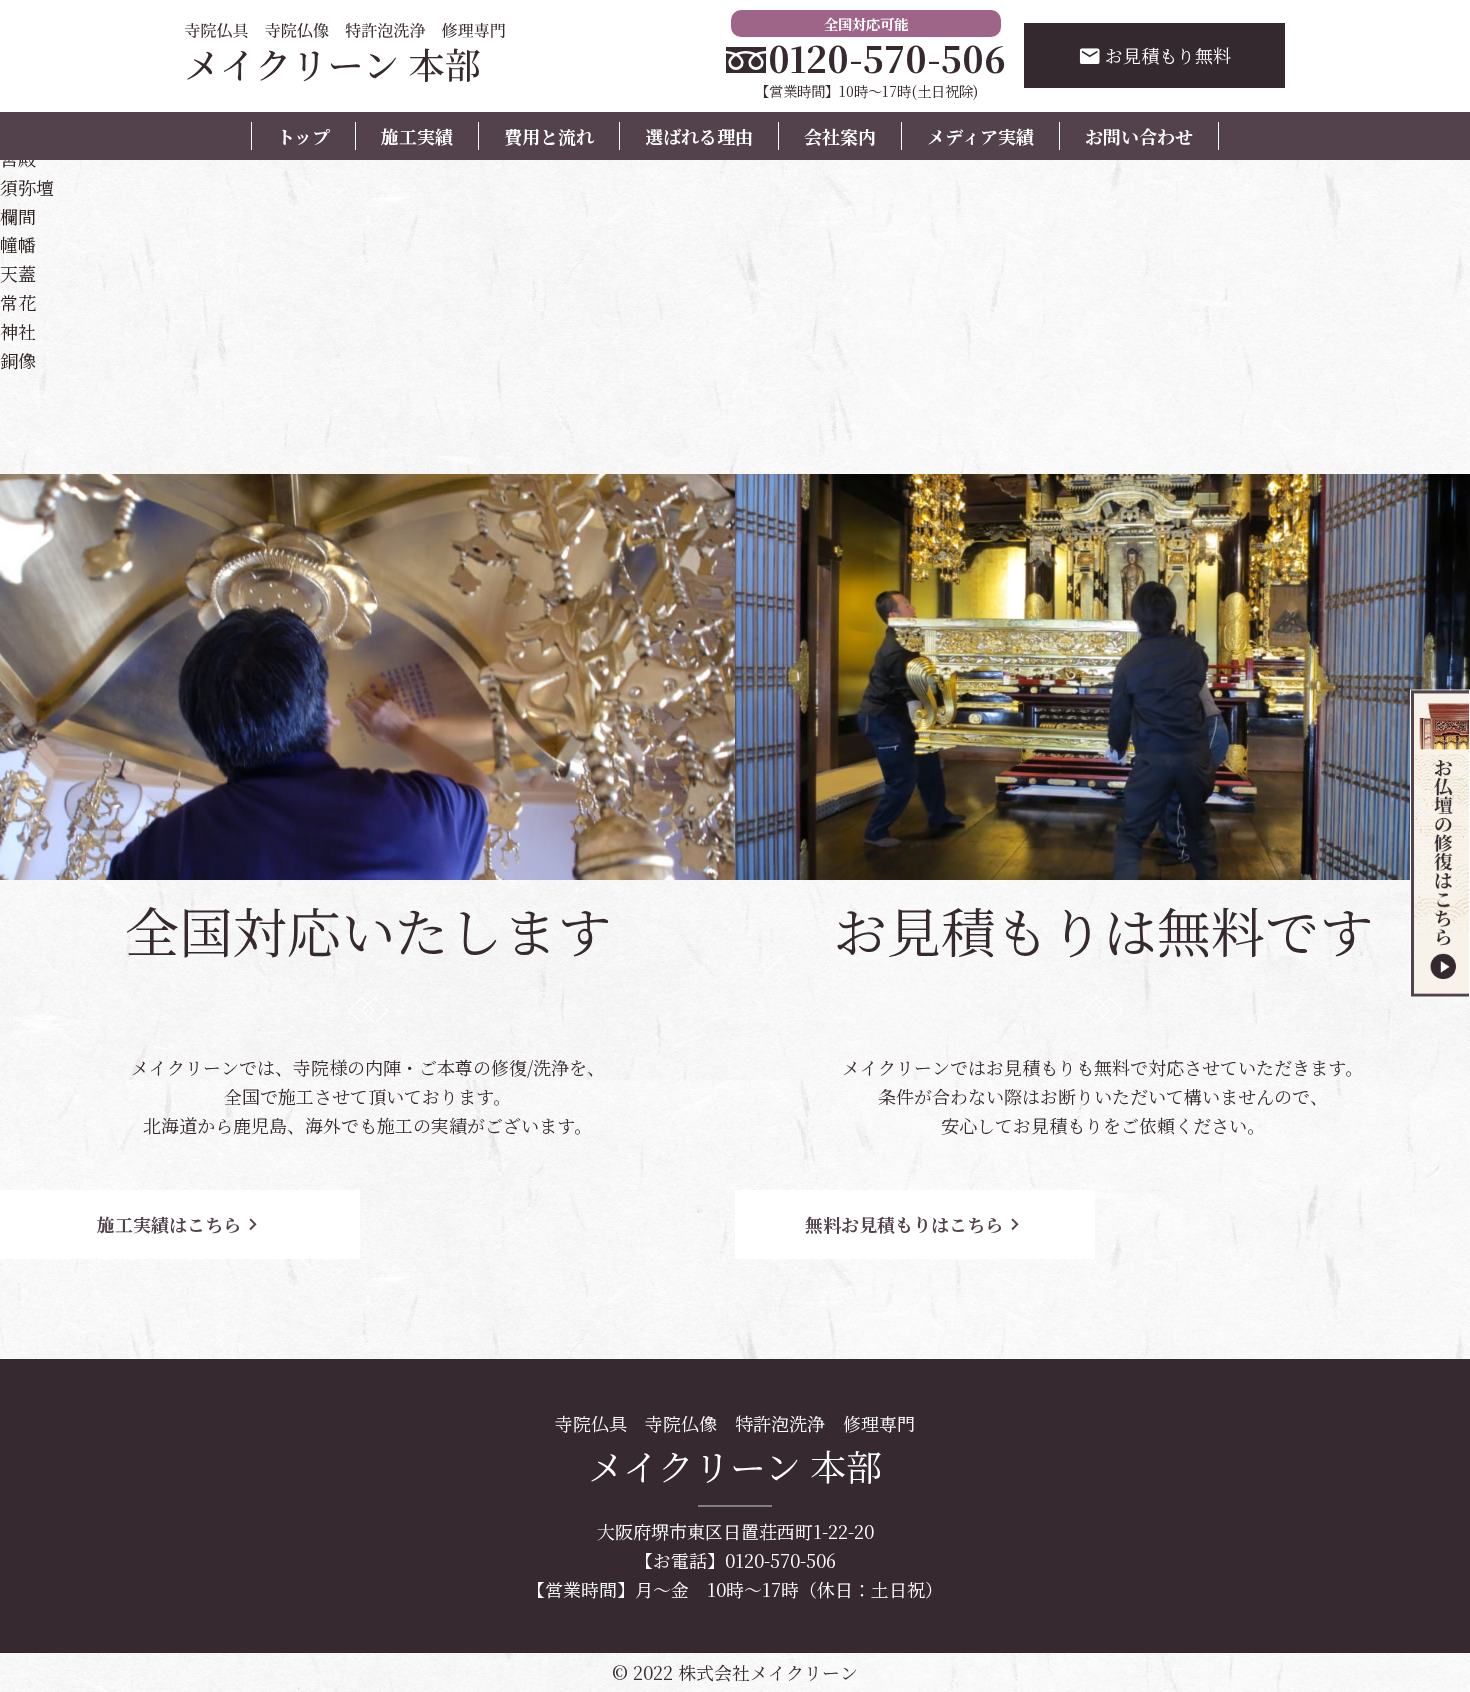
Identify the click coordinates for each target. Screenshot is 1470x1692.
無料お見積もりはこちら (915, 1224)
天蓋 (18, 273)
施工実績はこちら (180, 1224)
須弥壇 (27, 187)
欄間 (18, 216)
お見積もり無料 (1154, 55)
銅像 (18, 360)
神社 (18, 331)
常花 (18, 302)
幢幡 (18, 244)
